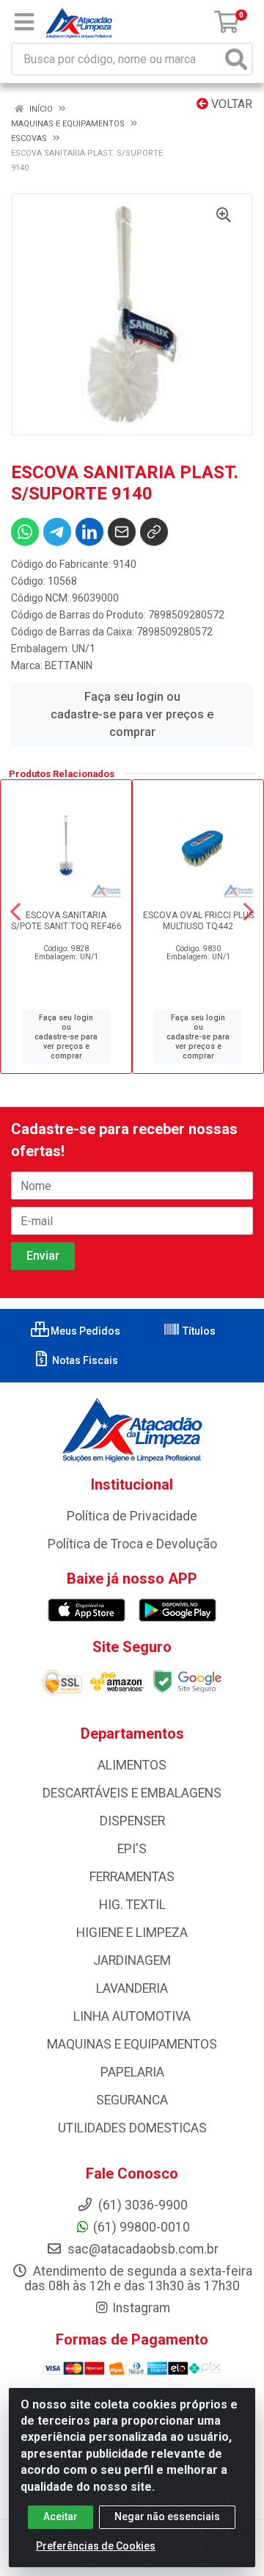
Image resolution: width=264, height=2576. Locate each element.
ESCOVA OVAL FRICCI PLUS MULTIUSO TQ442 (198, 921)
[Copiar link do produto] (154, 532)
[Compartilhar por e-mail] (122, 532)
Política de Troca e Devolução (132, 1544)
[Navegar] (15, 912)
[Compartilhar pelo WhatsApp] (25, 532)
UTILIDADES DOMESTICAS (132, 2128)
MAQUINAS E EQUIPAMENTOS (132, 2044)
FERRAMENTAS (132, 1877)
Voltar (230, 104)
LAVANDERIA (132, 1988)
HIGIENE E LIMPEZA (132, 1933)
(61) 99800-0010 (142, 2227)
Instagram (141, 2308)
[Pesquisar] (236, 59)
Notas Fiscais (84, 1360)
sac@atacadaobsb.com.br (142, 2249)
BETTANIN (69, 665)
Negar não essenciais (167, 2517)
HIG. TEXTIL (132, 1905)
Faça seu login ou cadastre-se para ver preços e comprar (132, 714)
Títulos (198, 1331)
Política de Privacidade (132, 1516)
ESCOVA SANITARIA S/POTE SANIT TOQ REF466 (66, 921)
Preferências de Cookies (96, 2546)
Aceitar (60, 2517)
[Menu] (24, 22)
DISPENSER (132, 1821)
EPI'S (132, 1849)
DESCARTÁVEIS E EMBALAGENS (132, 1793)
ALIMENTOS (132, 1765)
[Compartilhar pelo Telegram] (57, 532)
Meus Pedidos (84, 1331)
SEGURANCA (132, 2100)
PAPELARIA (132, 2072)
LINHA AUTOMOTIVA (132, 2016)
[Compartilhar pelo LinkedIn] (89, 532)
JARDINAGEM (132, 1960)
